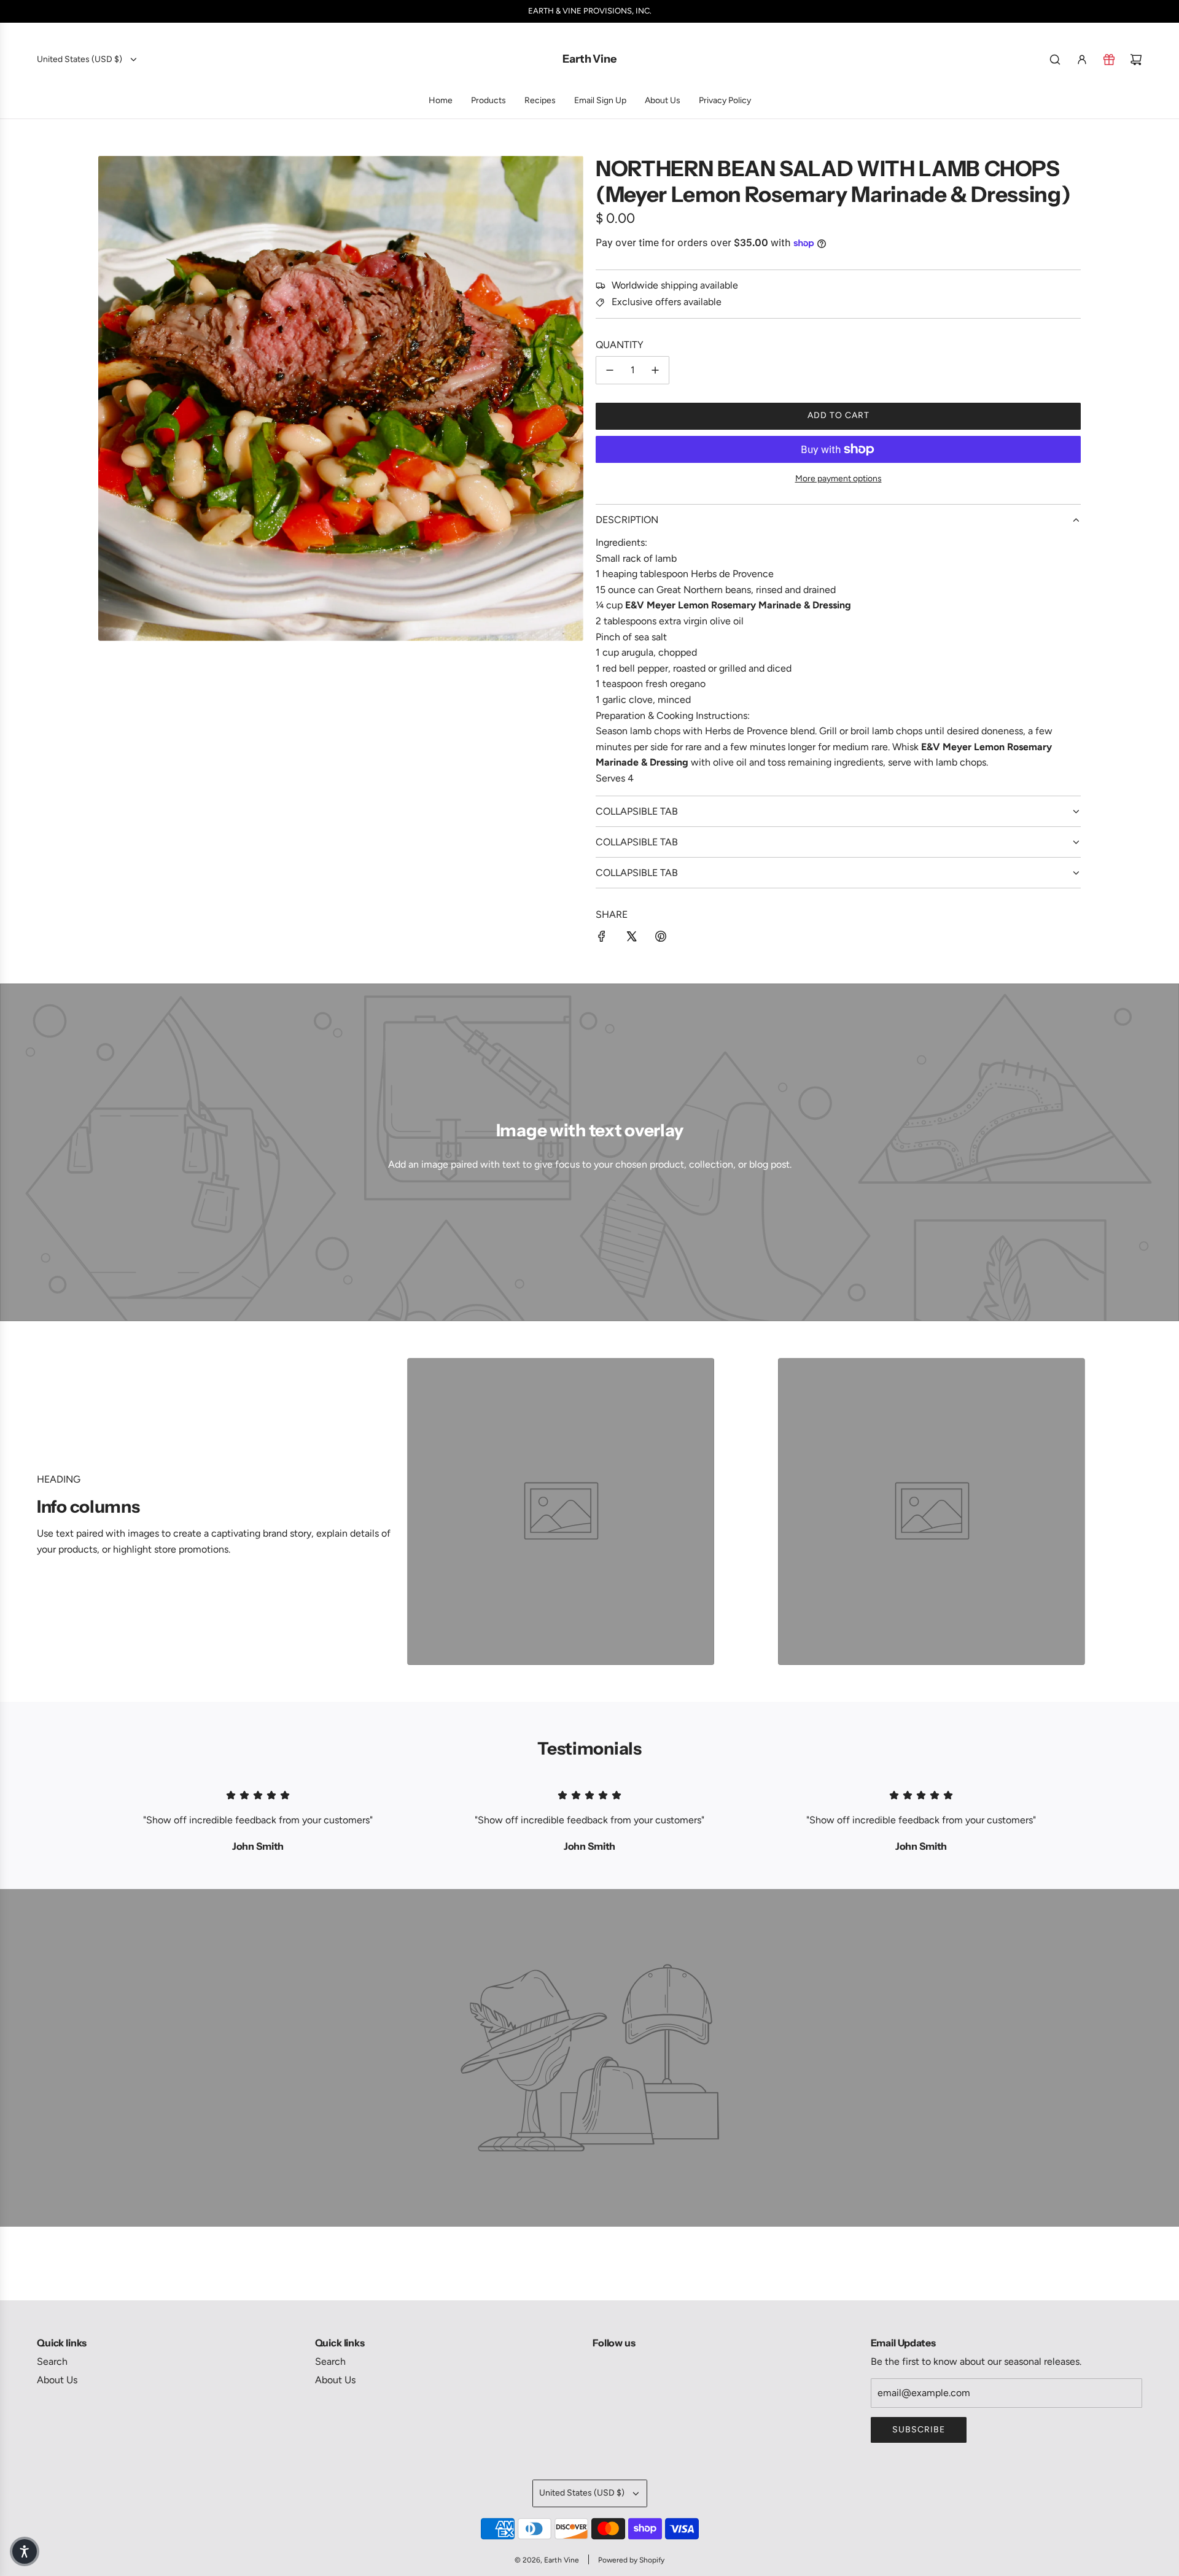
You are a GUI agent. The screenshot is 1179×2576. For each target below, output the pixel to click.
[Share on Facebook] (602, 939)
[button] (25, 2551)
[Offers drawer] (1109, 60)
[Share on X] (631, 939)
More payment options (839, 479)
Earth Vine (589, 59)
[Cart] (1136, 60)
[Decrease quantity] (610, 370)
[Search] (1055, 60)
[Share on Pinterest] (661, 939)
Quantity (620, 345)
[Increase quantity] (655, 370)
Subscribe (919, 2430)
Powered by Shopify (631, 2560)
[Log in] (1082, 60)
